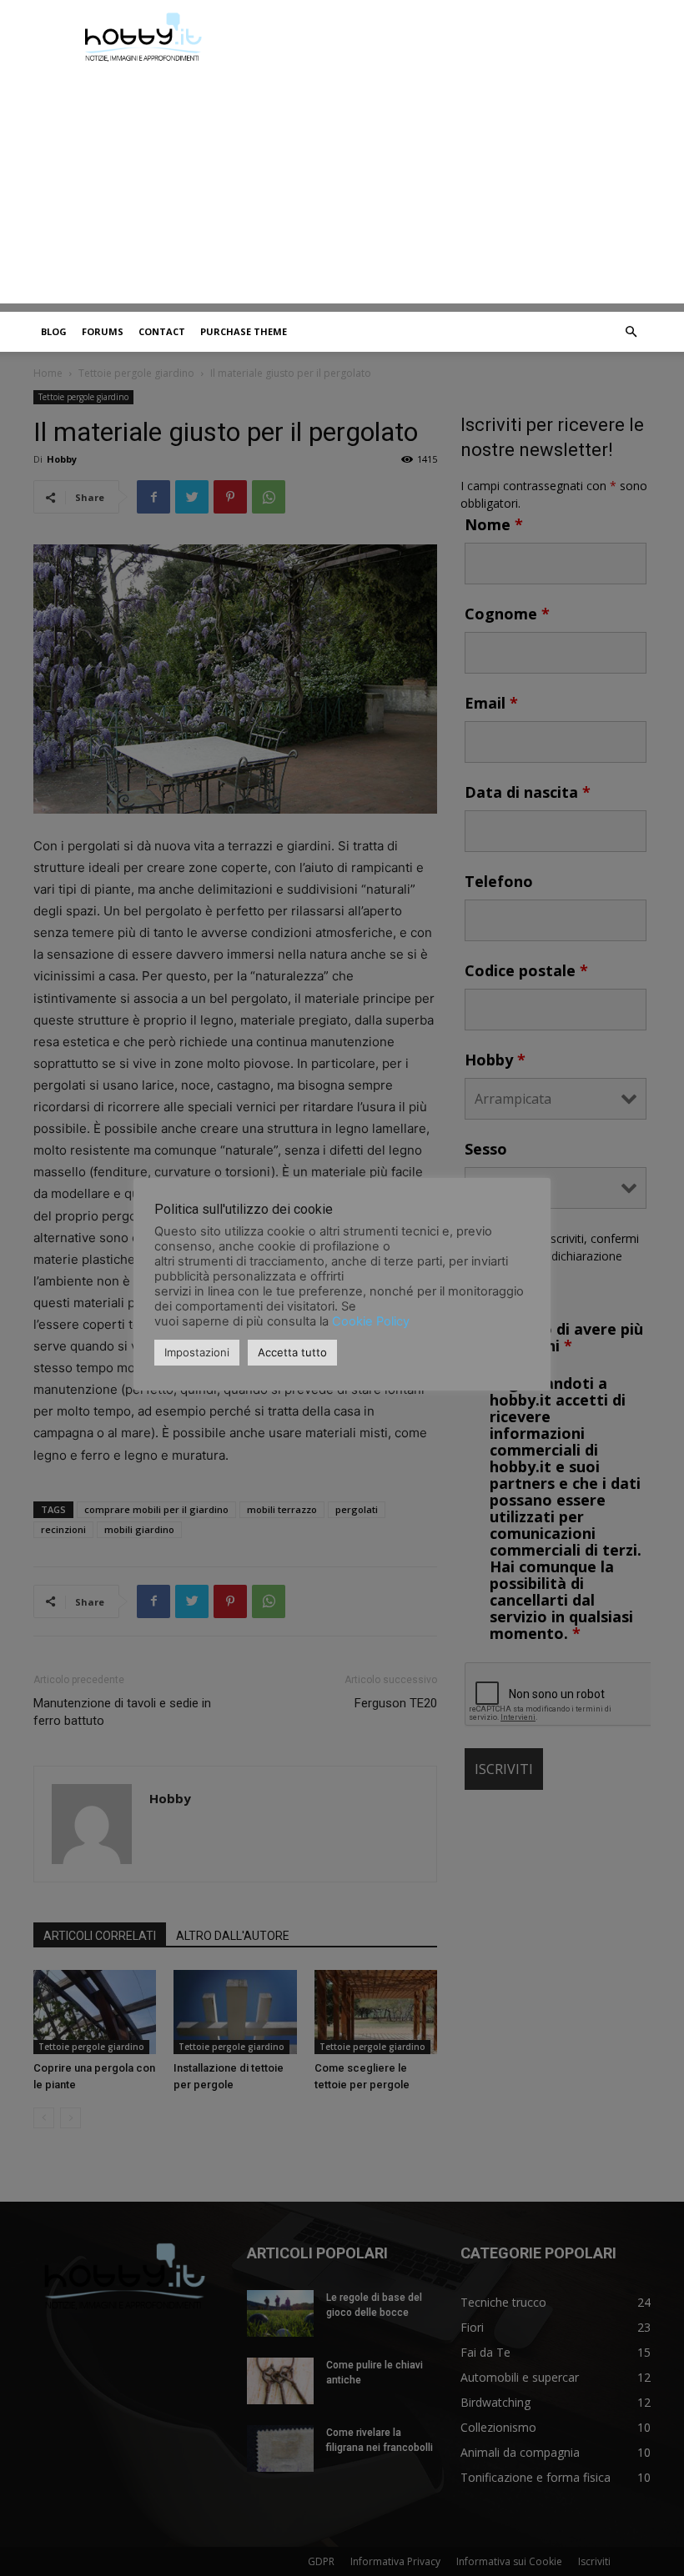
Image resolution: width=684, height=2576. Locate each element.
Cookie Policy (371, 1321)
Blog (54, 331)
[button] (631, 332)
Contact (162, 331)
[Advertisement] (342, 187)
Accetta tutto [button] (292, 1352)
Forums (103, 331)
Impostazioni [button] (197, 1352)
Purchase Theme (244, 331)
